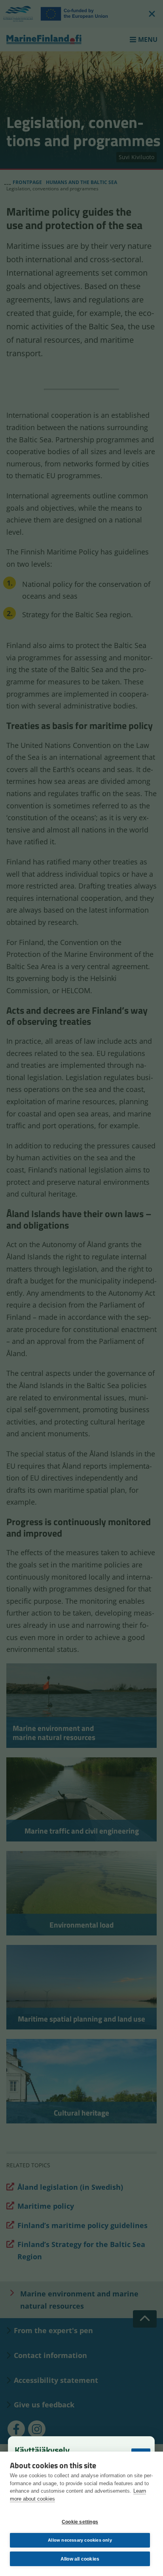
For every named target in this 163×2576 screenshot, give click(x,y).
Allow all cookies (80, 2559)
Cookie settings (80, 2522)
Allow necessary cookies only (80, 2540)
